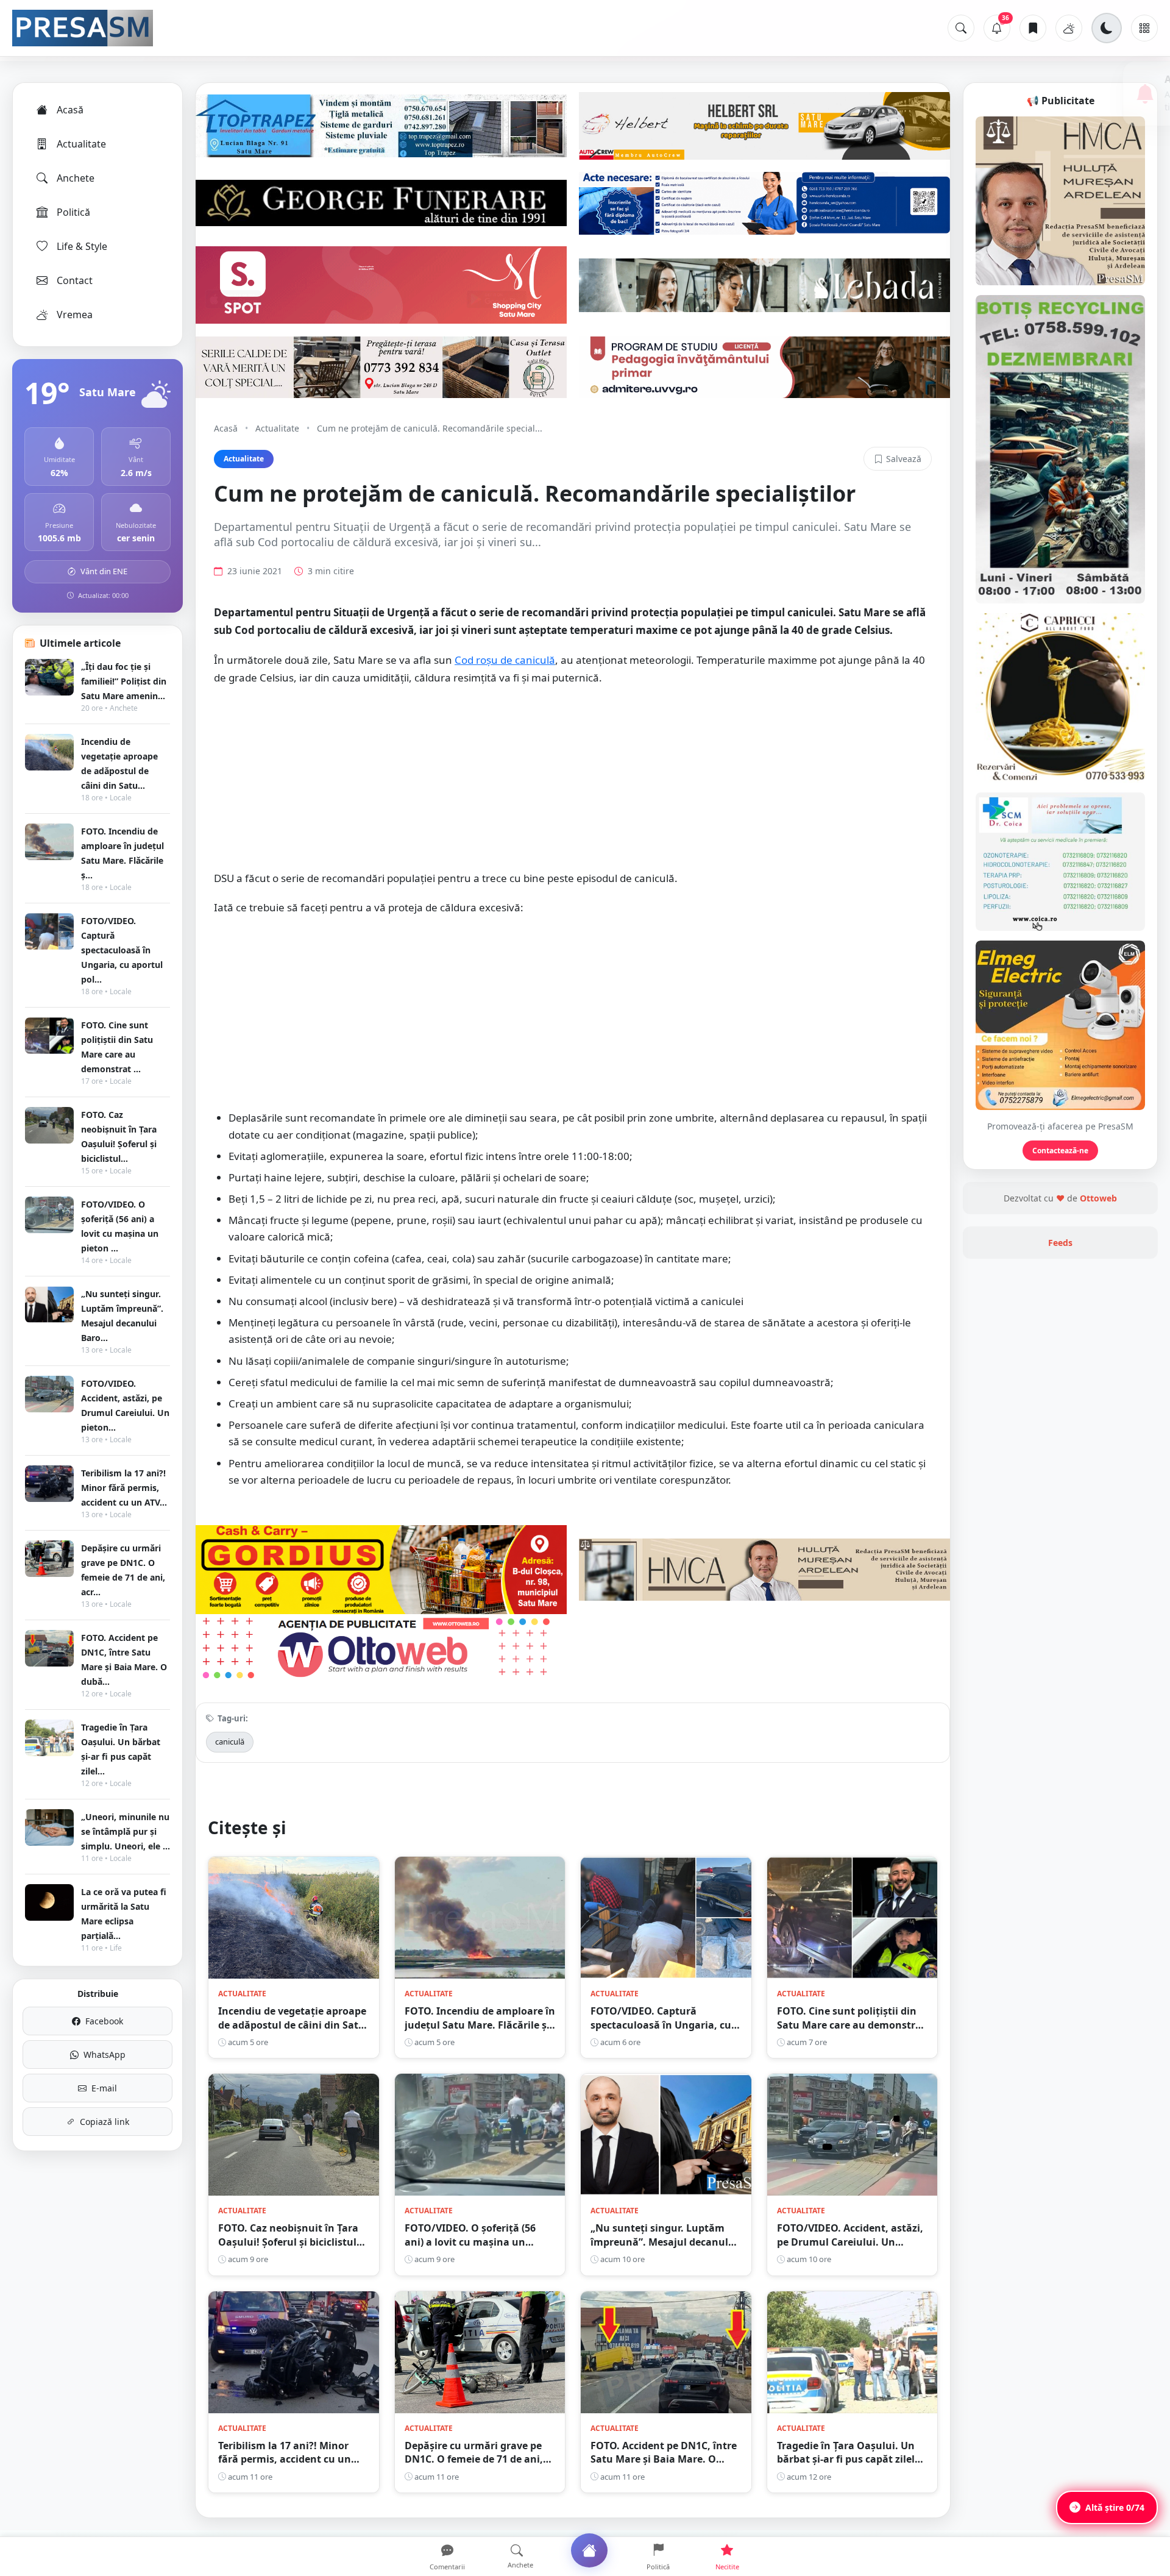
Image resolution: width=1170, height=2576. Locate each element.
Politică (73, 212)
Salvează (904, 459)
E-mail (104, 2088)
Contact (75, 280)
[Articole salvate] (1033, 28)
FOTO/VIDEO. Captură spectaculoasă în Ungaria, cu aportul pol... (122, 950)
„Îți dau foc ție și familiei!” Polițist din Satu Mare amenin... (124, 681)
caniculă (230, 1742)
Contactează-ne (1060, 1151)
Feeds (1060, 1243)
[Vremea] (1069, 28)
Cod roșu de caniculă (505, 660)
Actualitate (81, 144)
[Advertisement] (573, 785)
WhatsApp (105, 2055)
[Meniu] (1144, 28)
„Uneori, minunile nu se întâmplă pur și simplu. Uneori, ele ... (126, 1831)
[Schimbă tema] (1107, 28)
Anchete (76, 178)
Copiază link (105, 2122)
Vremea (75, 315)
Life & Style (82, 246)
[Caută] (961, 28)
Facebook (104, 2021)
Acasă (70, 110)
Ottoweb (1098, 1198)
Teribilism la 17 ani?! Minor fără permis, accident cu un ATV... (124, 1488)
